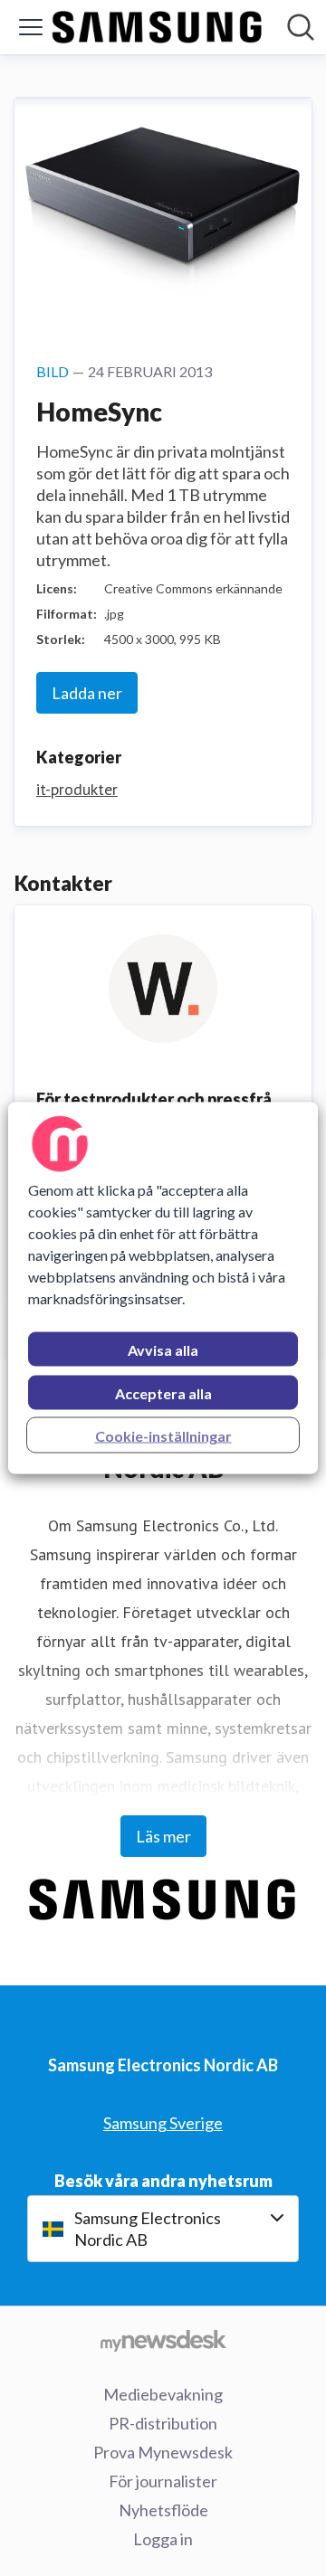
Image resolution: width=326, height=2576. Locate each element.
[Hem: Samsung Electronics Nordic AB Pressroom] (158, 27)
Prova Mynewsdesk (163, 2452)
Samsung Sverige (163, 2123)
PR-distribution (163, 2423)
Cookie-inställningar (163, 1436)
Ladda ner (87, 693)
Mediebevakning (163, 2394)
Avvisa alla (163, 1350)
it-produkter (77, 789)
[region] (163, 1288)
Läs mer (163, 1836)
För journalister (163, 2481)
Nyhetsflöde (163, 2510)
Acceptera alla (163, 1393)
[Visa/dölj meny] (31, 27)
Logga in (163, 2539)
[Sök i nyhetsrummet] (301, 27)
